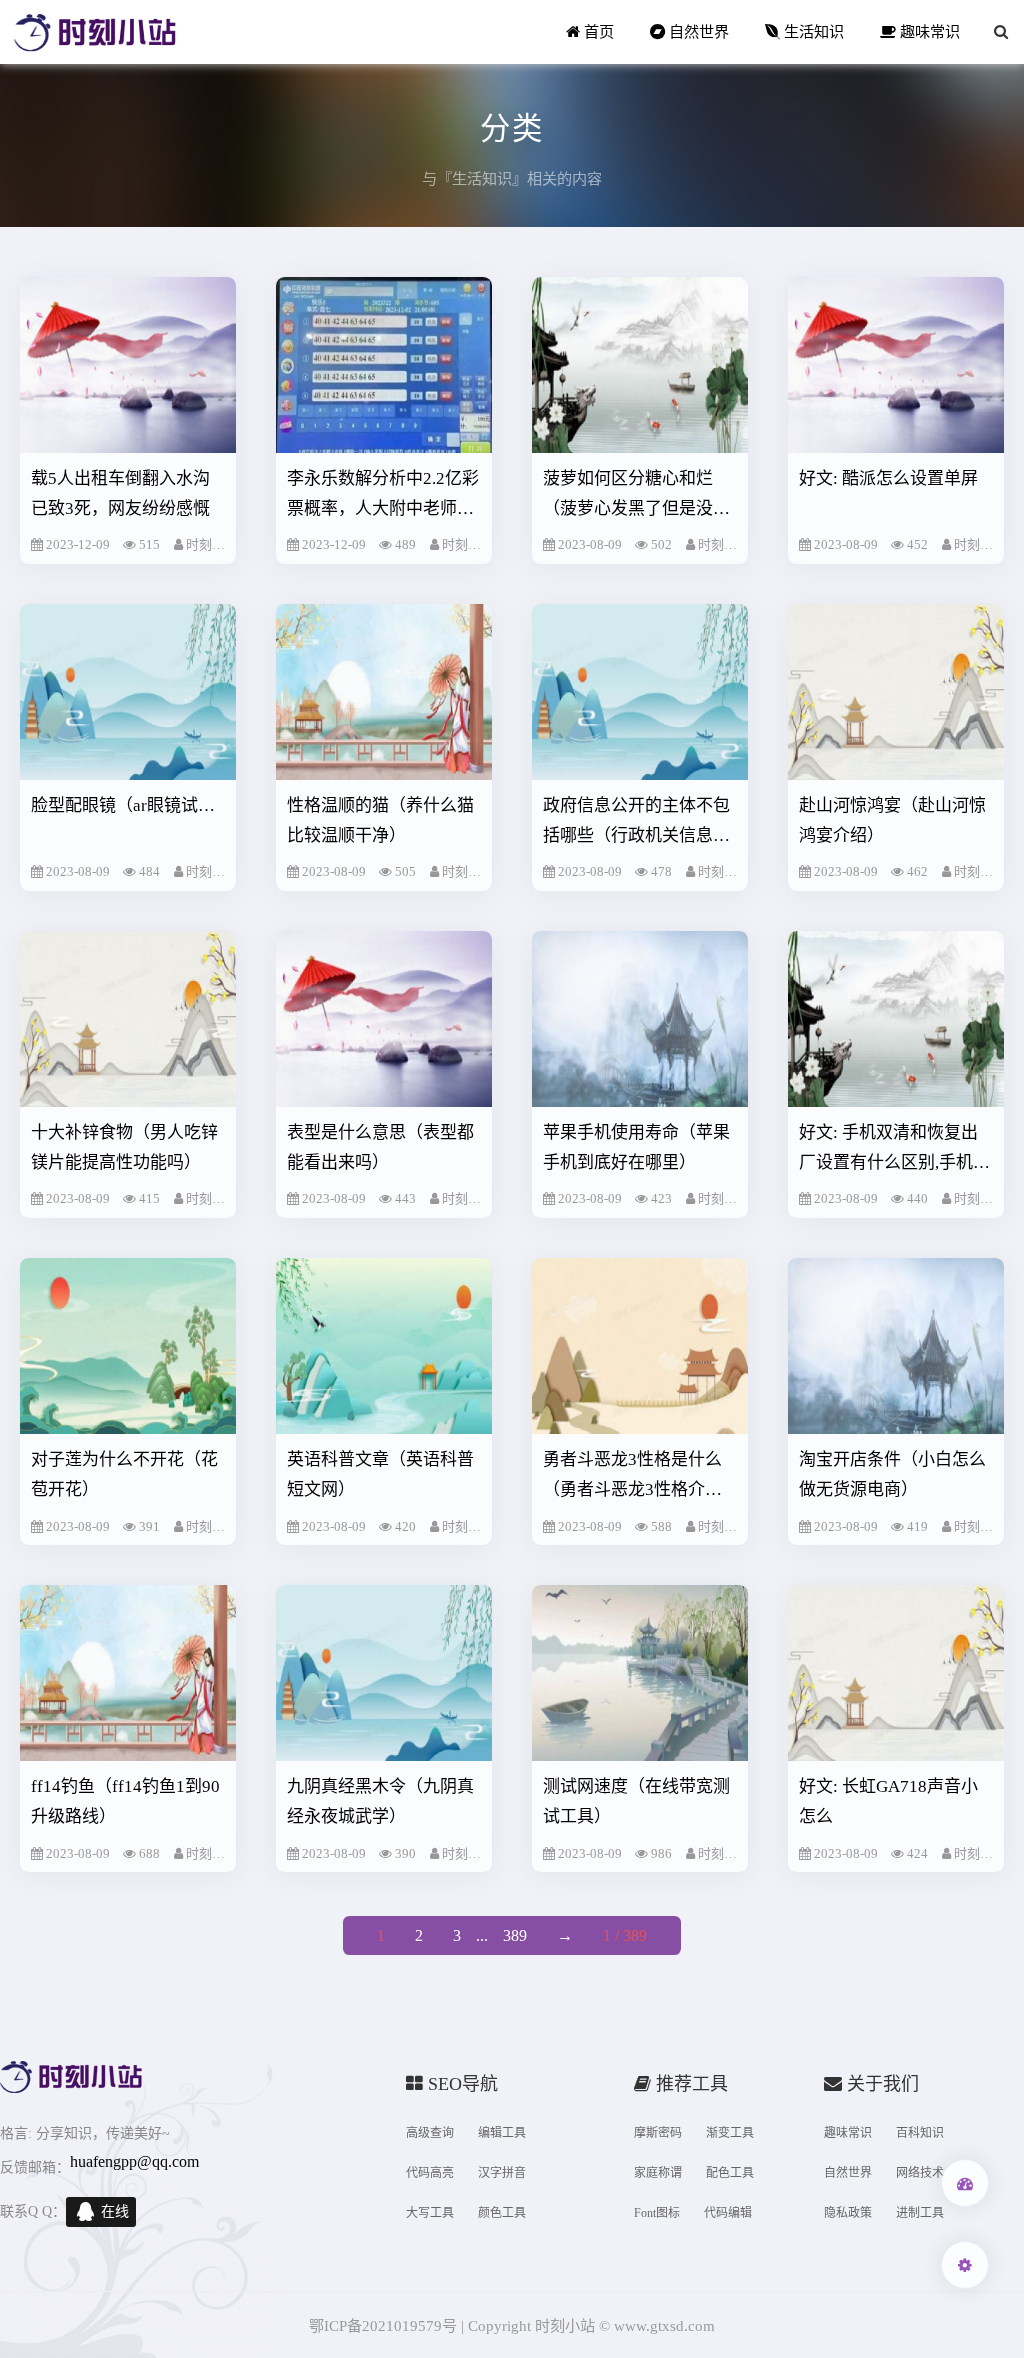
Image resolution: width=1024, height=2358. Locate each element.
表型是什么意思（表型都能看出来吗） (380, 1147)
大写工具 (430, 2213)
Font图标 (657, 2213)
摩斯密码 (658, 2133)
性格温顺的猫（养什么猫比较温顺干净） (380, 820)
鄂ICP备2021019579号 (383, 2325)
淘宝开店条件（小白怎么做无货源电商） (892, 1474)
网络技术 (920, 2173)
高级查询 (430, 2133)
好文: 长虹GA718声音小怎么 (888, 1801)
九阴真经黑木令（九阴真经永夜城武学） (380, 1801)
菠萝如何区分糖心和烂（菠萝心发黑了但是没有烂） (636, 496)
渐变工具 (730, 2133)
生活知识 (812, 31)
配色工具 (730, 2173)
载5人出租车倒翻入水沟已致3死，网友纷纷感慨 (120, 493)
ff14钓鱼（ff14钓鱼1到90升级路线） (125, 1801)
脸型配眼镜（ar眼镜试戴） (128, 805)
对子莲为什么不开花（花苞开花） (124, 1474)
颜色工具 (502, 2213)
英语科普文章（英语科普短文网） (380, 1474)
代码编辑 (728, 2213)
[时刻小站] (95, 32)
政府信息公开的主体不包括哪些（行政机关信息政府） (636, 823)
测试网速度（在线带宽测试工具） (636, 1801)
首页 (597, 31)
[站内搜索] (1001, 32)
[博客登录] (965, 2183)
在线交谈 (115, 2215)
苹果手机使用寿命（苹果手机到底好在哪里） (636, 1147)
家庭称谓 (658, 2173)
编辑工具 (502, 2133)
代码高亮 (430, 2173)
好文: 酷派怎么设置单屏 (888, 478)
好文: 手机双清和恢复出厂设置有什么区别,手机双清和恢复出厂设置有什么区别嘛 (894, 1150)
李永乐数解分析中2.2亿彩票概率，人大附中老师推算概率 (383, 496)
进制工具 (920, 2213)
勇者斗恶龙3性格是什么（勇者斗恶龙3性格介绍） (640, 1474)
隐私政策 (848, 2213)
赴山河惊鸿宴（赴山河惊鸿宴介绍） (892, 820)
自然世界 (697, 31)
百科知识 (920, 2133)
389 (515, 1935)
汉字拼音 (502, 2173)
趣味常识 (928, 31)
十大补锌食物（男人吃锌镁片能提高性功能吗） (124, 1147)
